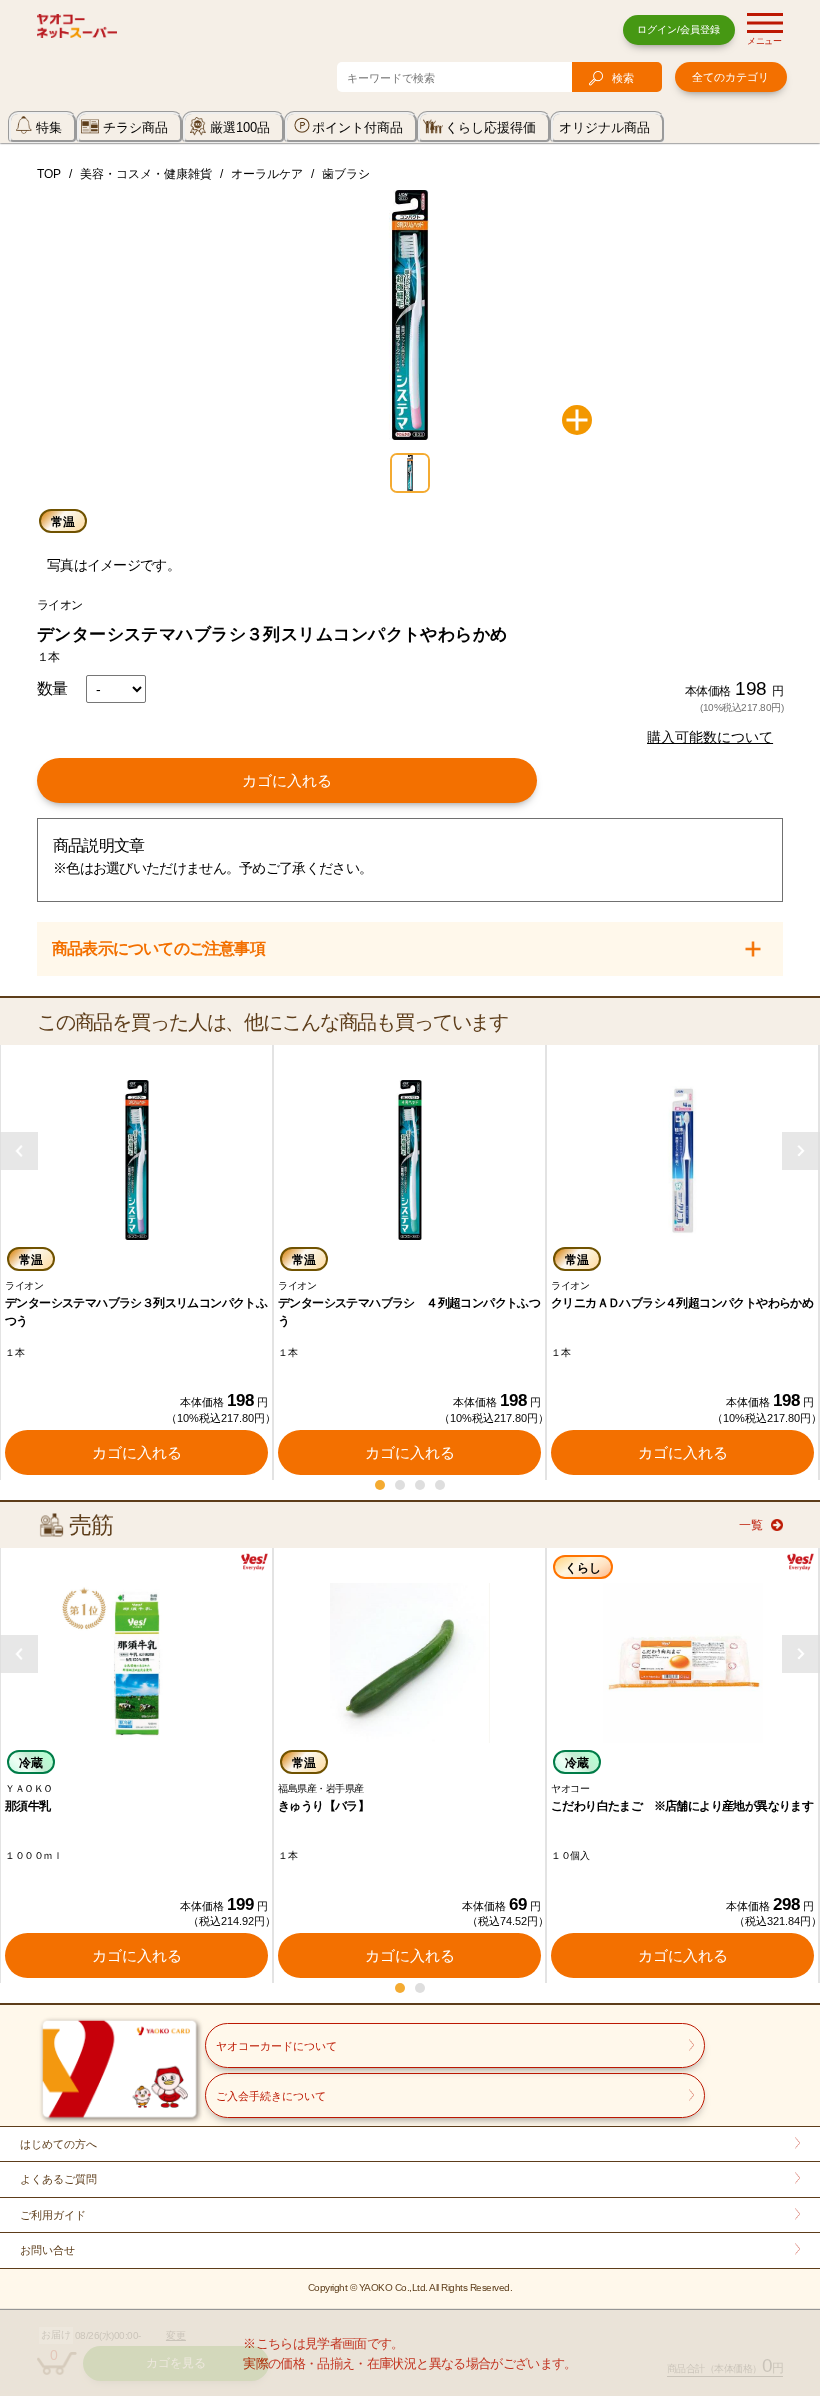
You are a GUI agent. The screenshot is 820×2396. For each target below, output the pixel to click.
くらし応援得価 (490, 127)
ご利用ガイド (53, 2215)
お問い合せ (47, 2250)
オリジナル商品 (604, 127)
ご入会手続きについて (271, 2096)
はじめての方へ (58, 2144)
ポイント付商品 (357, 127)
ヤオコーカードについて (276, 2046)
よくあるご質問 (58, 2179)
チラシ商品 (135, 127)
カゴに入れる (287, 780)
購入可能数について (710, 737)
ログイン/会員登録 (678, 29)
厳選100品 (240, 127)
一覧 (751, 1525)
